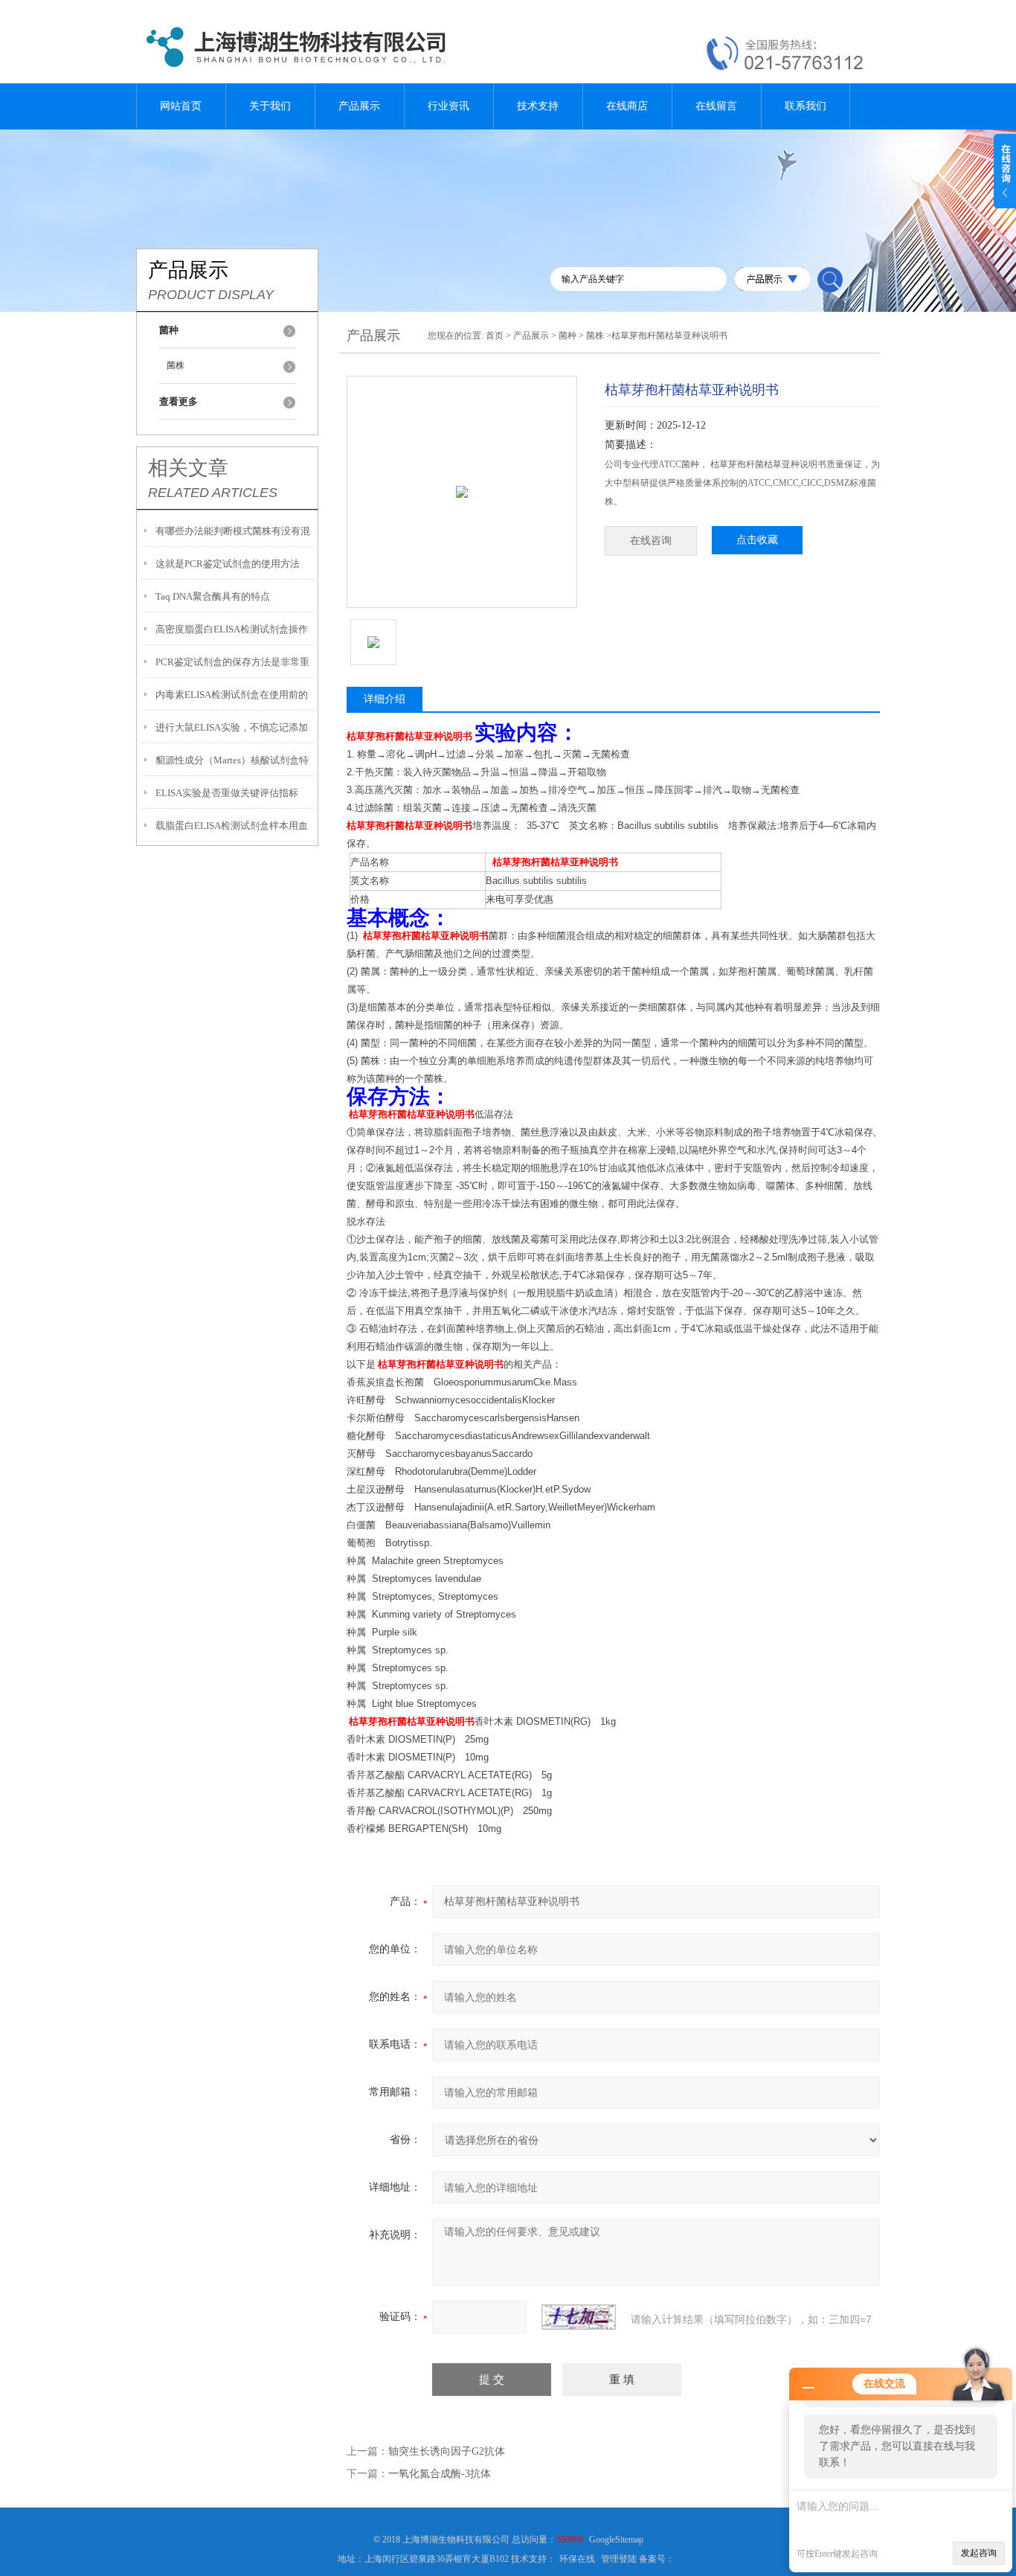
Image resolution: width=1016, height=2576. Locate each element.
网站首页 (181, 106)
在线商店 (627, 106)
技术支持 (538, 106)
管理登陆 (619, 2559)
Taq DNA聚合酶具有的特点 (213, 596)
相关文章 (188, 468)
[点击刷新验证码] (579, 2317)
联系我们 (806, 106)
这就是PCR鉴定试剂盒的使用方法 (228, 564)
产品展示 (359, 106)
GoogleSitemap (616, 2540)
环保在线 (577, 2559)
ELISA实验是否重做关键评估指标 (227, 793)
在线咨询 (651, 541)
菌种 (568, 336)
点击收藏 (757, 540)
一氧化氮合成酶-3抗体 (440, 2474)
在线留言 (716, 106)
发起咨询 (979, 2553)
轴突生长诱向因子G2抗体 (447, 2451)
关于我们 (270, 106)
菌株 (176, 365)
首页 (495, 336)
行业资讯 (448, 106)
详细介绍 (385, 699)
